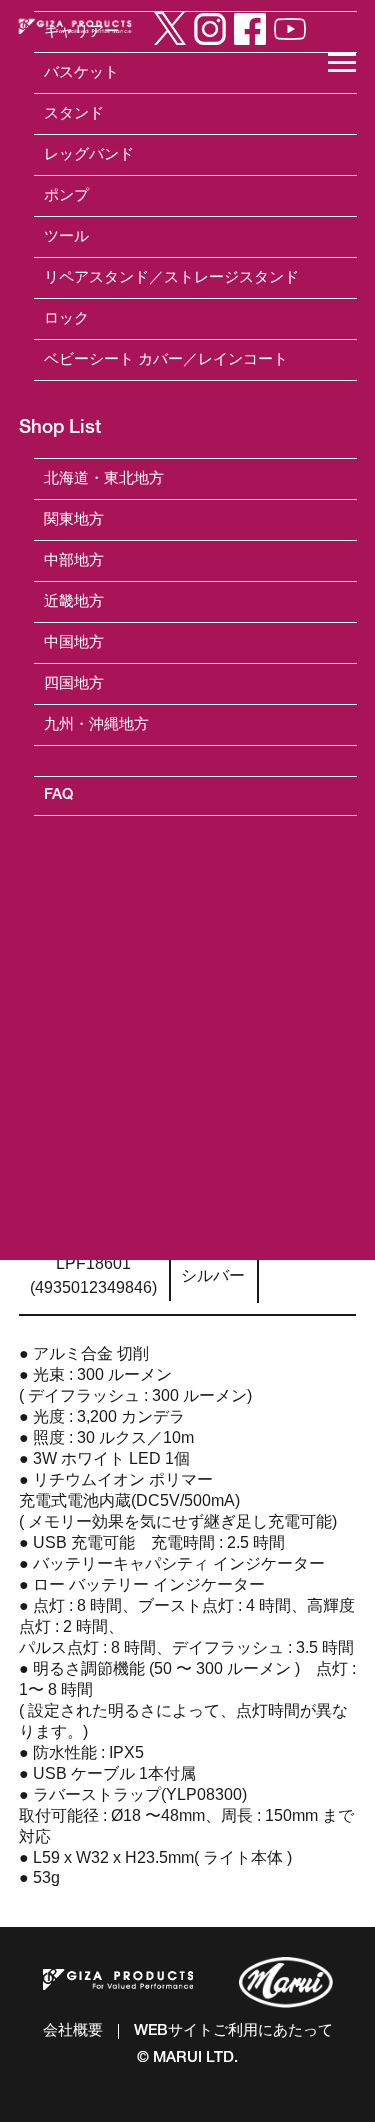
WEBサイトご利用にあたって (233, 2031)
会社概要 (73, 2031)
